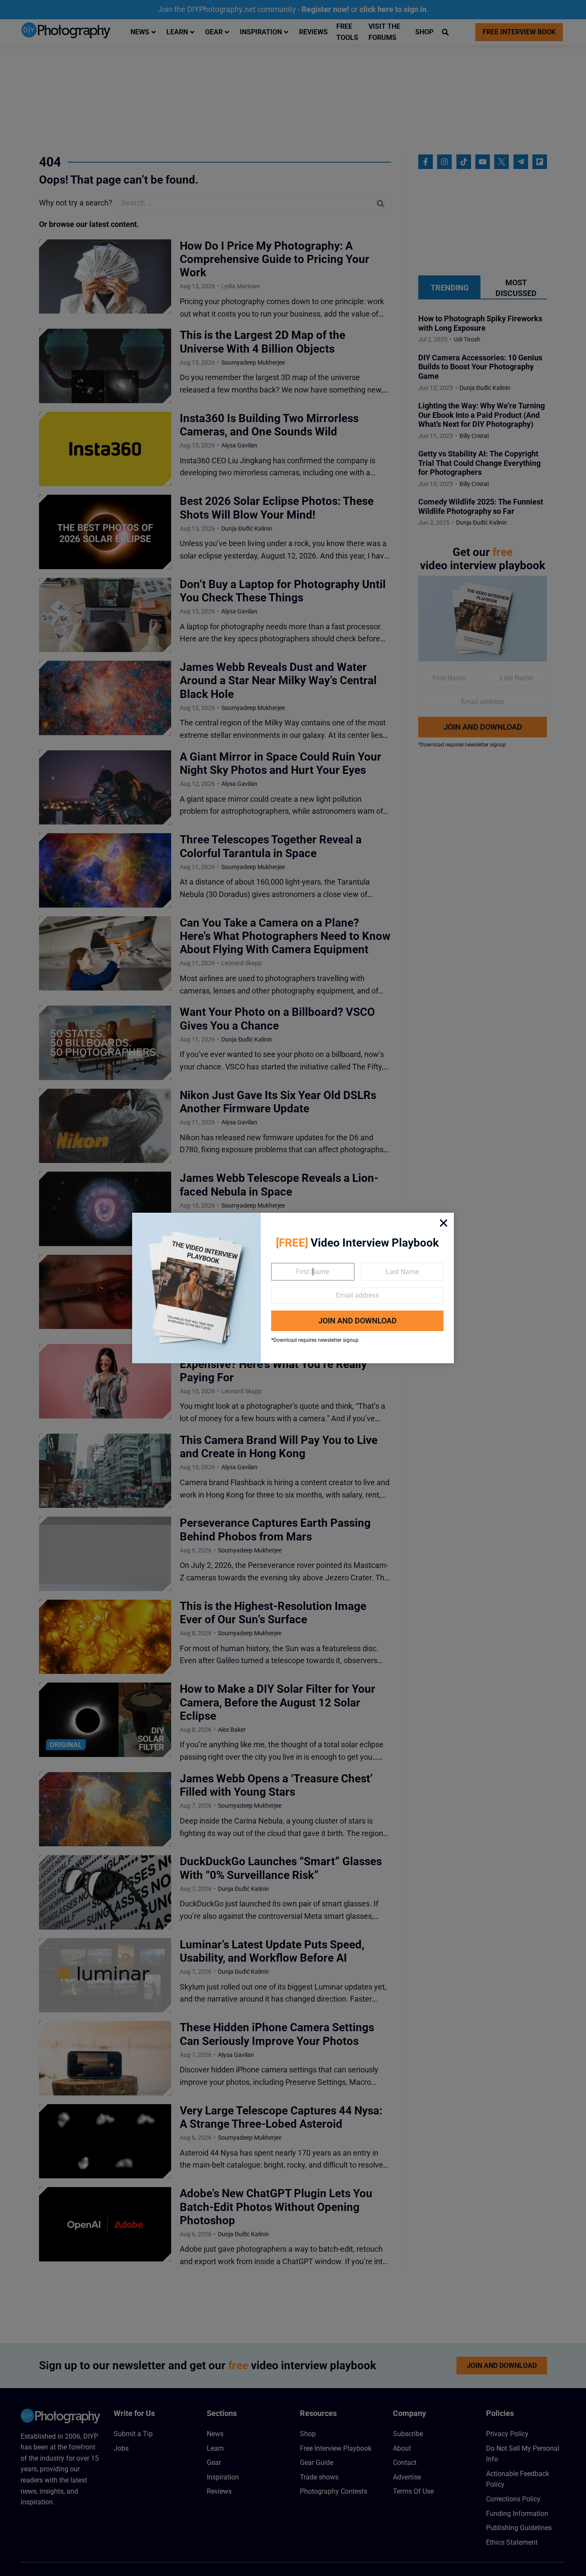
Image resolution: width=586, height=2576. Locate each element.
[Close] (444, 1223)
